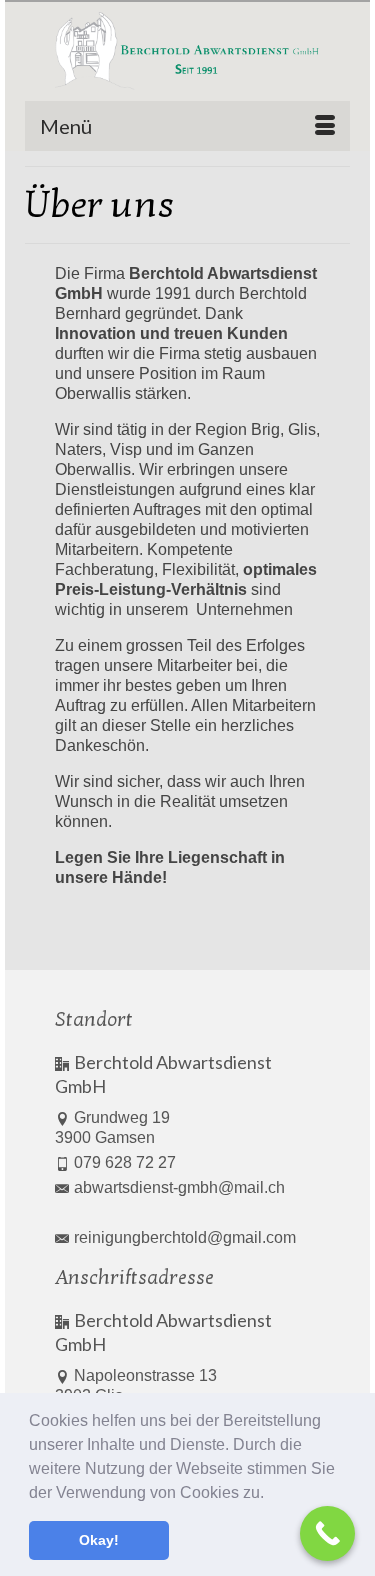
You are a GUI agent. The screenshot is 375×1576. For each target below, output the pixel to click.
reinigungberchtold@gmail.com (185, 1237)
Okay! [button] (99, 1540)
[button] (271, 1494)
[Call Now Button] (327, 1533)
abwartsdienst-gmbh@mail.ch (179, 1187)
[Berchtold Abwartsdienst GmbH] (187, 51)
